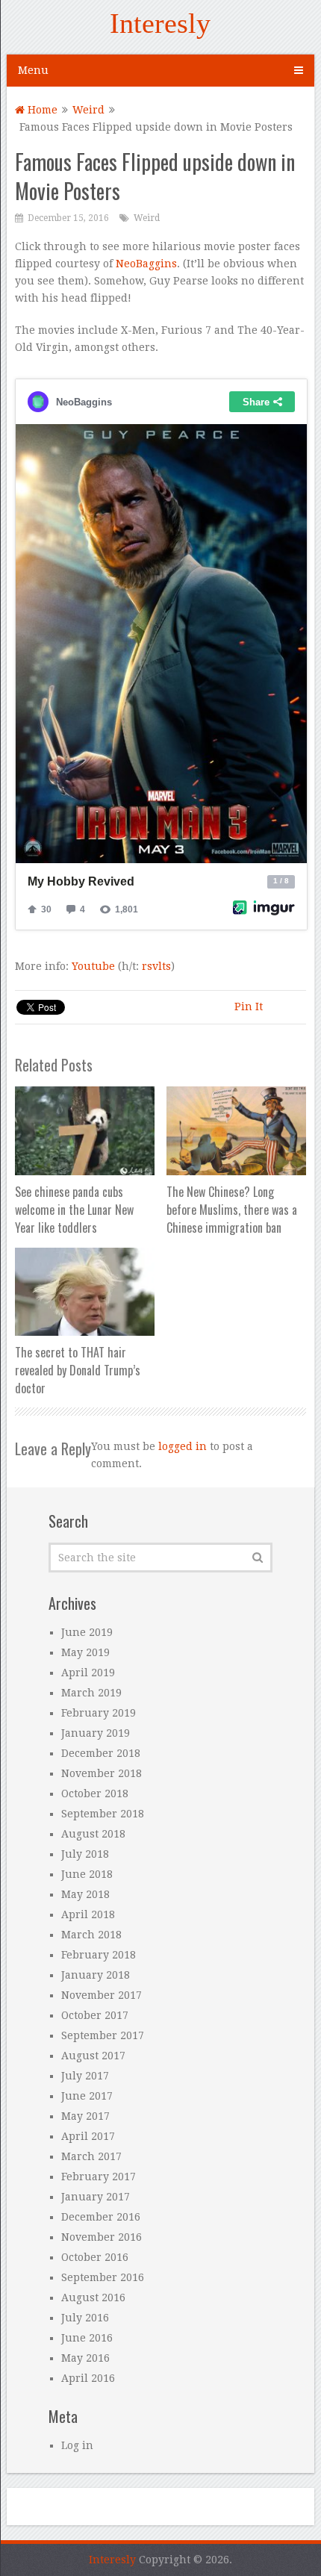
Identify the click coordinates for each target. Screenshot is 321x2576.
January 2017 (96, 2197)
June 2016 (87, 2338)
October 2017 (95, 2015)
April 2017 (88, 2136)
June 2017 (87, 2096)
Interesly (160, 23)
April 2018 (88, 1914)
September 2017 (103, 2035)
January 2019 (96, 1733)
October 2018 (95, 1793)
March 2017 (91, 2156)
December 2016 (101, 2217)
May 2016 (85, 2358)
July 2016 (85, 2318)
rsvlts (156, 966)
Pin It (249, 1007)
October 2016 (95, 2257)
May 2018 (85, 1894)
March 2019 (91, 1693)
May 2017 (85, 2116)
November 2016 (102, 2237)
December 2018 (101, 1753)
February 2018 (99, 1955)
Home (41, 110)
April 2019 (88, 1673)
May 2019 (85, 1652)
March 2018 (91, 1935)
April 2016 (88, 2378)
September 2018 (103, 1814)
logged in (183, 1446)
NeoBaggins (146, 264)
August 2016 (93, 2297)
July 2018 (85, 1854)
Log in (77, 2445)
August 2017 (93, 2056)
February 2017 (99, 2177)
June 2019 (87, 1632)
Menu (33, 70)
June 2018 (87, 1874)
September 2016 (103, 2277)
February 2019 (99, 1713)
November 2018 (102, 1773)
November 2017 (102, 1995)
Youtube (95, 966)
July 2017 (85, 2076)
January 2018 (96, 1975)
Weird (88, 110)
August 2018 (93, 1834)
